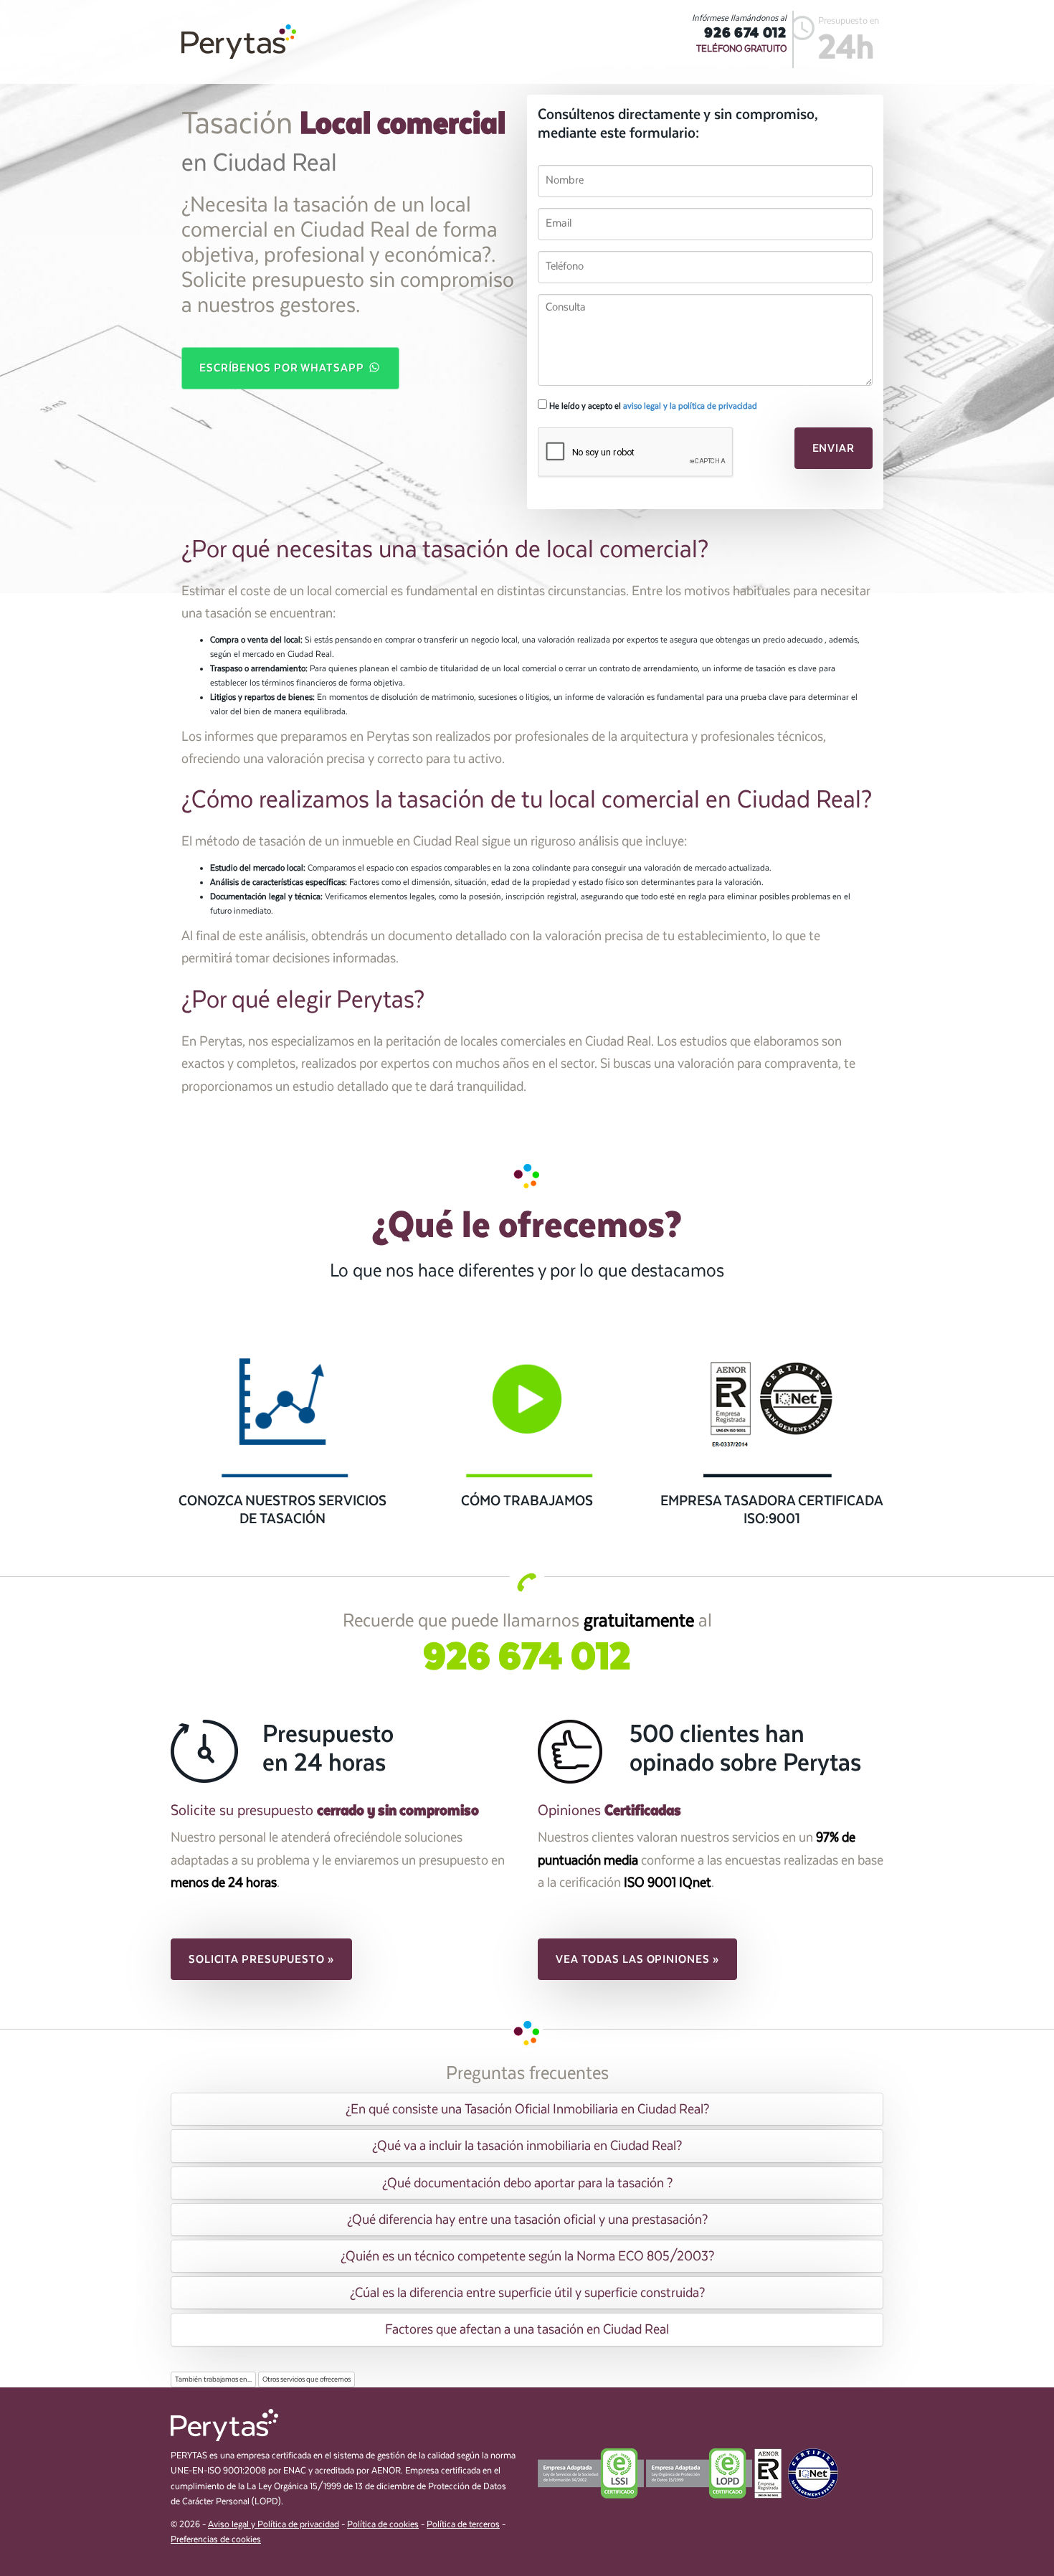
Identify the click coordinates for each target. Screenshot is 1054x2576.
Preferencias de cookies (216, 2540)
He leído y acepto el (652, 406)
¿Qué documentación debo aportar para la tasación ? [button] (527, 2183)
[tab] (527, 2109)
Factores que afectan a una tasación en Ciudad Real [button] (527, 2329)
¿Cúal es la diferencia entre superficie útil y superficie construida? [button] (527, 2293)
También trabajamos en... (213, 2380)
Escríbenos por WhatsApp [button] (283, 368)
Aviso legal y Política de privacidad (274, 2525)
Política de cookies (383, 2525)
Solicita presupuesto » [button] (261, 1959)
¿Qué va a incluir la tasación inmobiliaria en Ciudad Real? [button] (527, 2146)
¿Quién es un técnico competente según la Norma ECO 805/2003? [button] (527, 2256)
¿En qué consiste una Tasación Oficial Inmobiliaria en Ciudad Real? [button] (527, 2109)
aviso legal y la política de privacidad (690, 406)
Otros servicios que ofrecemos (307, 2380)
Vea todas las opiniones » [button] (637, 1959)
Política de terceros (463, 2525)
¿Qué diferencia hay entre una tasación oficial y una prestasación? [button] (527, 2220)
